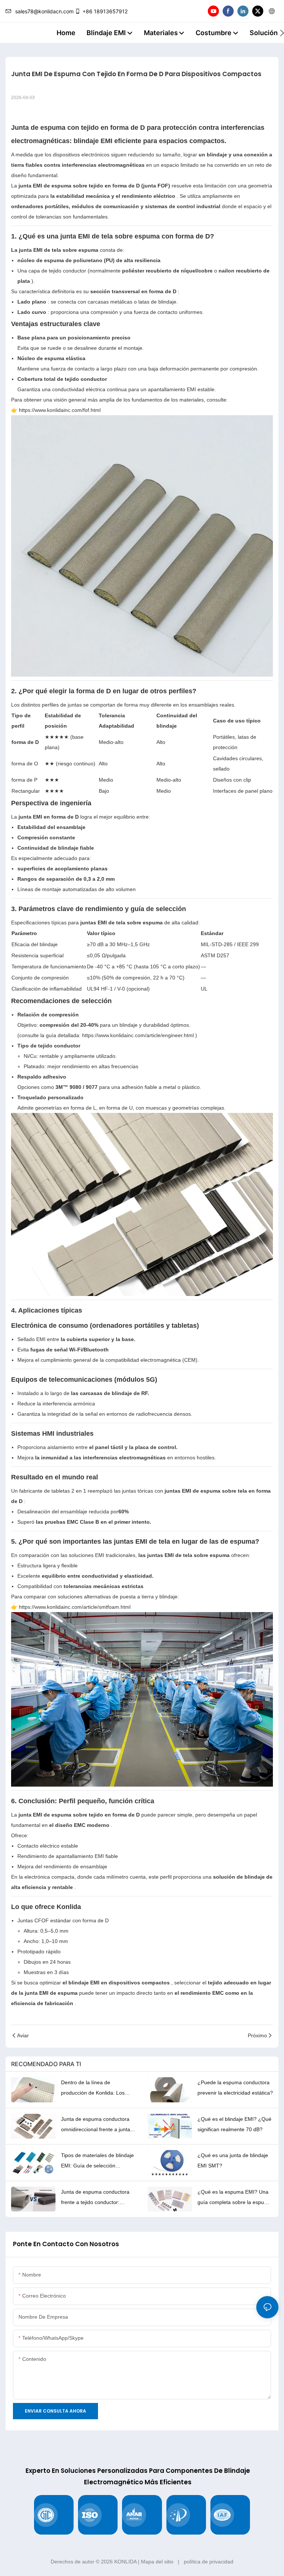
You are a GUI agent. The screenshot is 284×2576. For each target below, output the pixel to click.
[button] (282, 33)
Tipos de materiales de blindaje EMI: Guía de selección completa (97, 2162)
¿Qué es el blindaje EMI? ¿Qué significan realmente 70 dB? (234, 2124)
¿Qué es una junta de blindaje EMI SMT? (233, 2160)
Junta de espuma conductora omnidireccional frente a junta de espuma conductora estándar (96, 2125)
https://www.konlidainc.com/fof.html (60, 410)
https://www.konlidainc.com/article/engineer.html (137, 1035)
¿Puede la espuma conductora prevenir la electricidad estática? (235, 2088)
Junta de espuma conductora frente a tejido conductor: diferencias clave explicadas (95, 2198)
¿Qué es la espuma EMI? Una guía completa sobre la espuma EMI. (234, 2198)
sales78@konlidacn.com (44, 11)
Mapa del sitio (157, 2562)
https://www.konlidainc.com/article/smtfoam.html (75, 1607)
